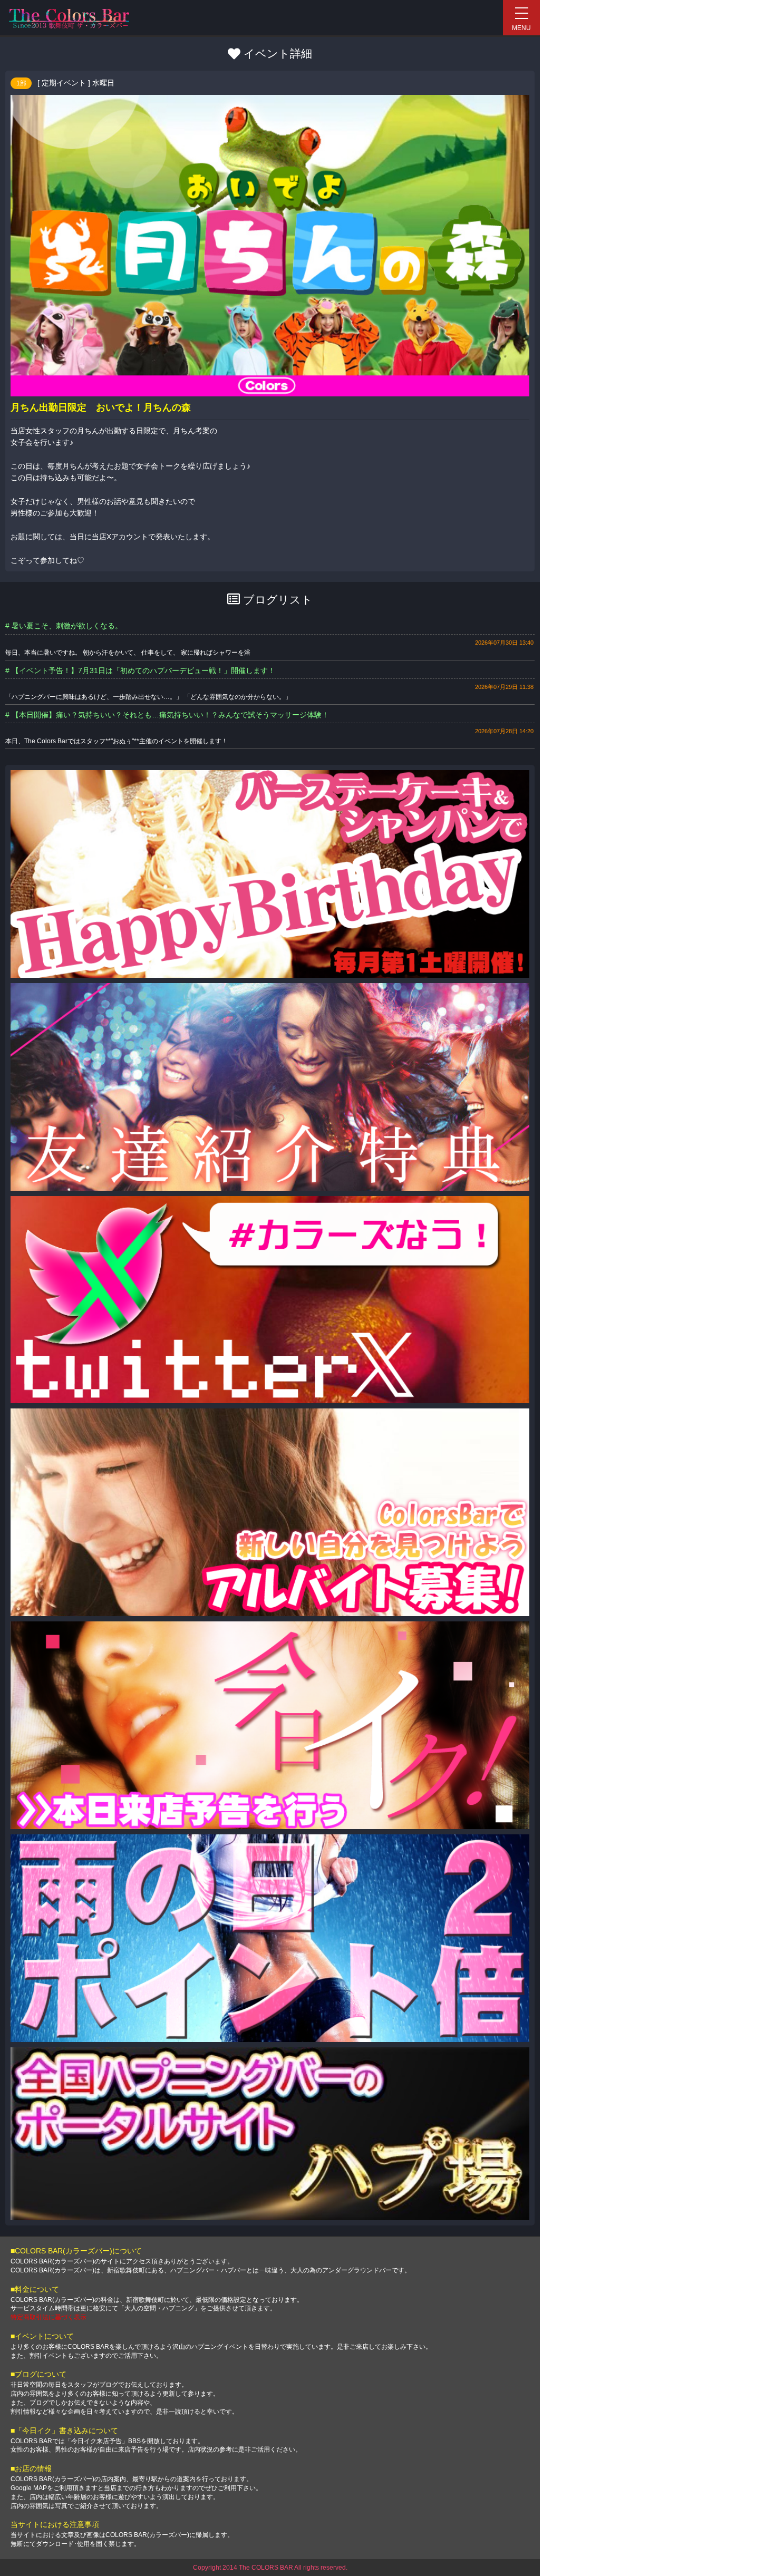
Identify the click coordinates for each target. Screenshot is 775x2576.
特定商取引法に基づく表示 (49, 2317)
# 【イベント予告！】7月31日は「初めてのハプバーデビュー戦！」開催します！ (140, 670)
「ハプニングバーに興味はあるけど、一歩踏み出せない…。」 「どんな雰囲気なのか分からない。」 (148, 697)
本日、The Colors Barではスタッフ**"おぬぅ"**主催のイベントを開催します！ (117, 741)
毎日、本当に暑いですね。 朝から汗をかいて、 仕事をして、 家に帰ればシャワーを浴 (128, 653)
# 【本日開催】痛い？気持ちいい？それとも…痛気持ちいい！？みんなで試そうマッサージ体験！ (167, 715)
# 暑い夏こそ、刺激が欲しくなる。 (64, 626)
